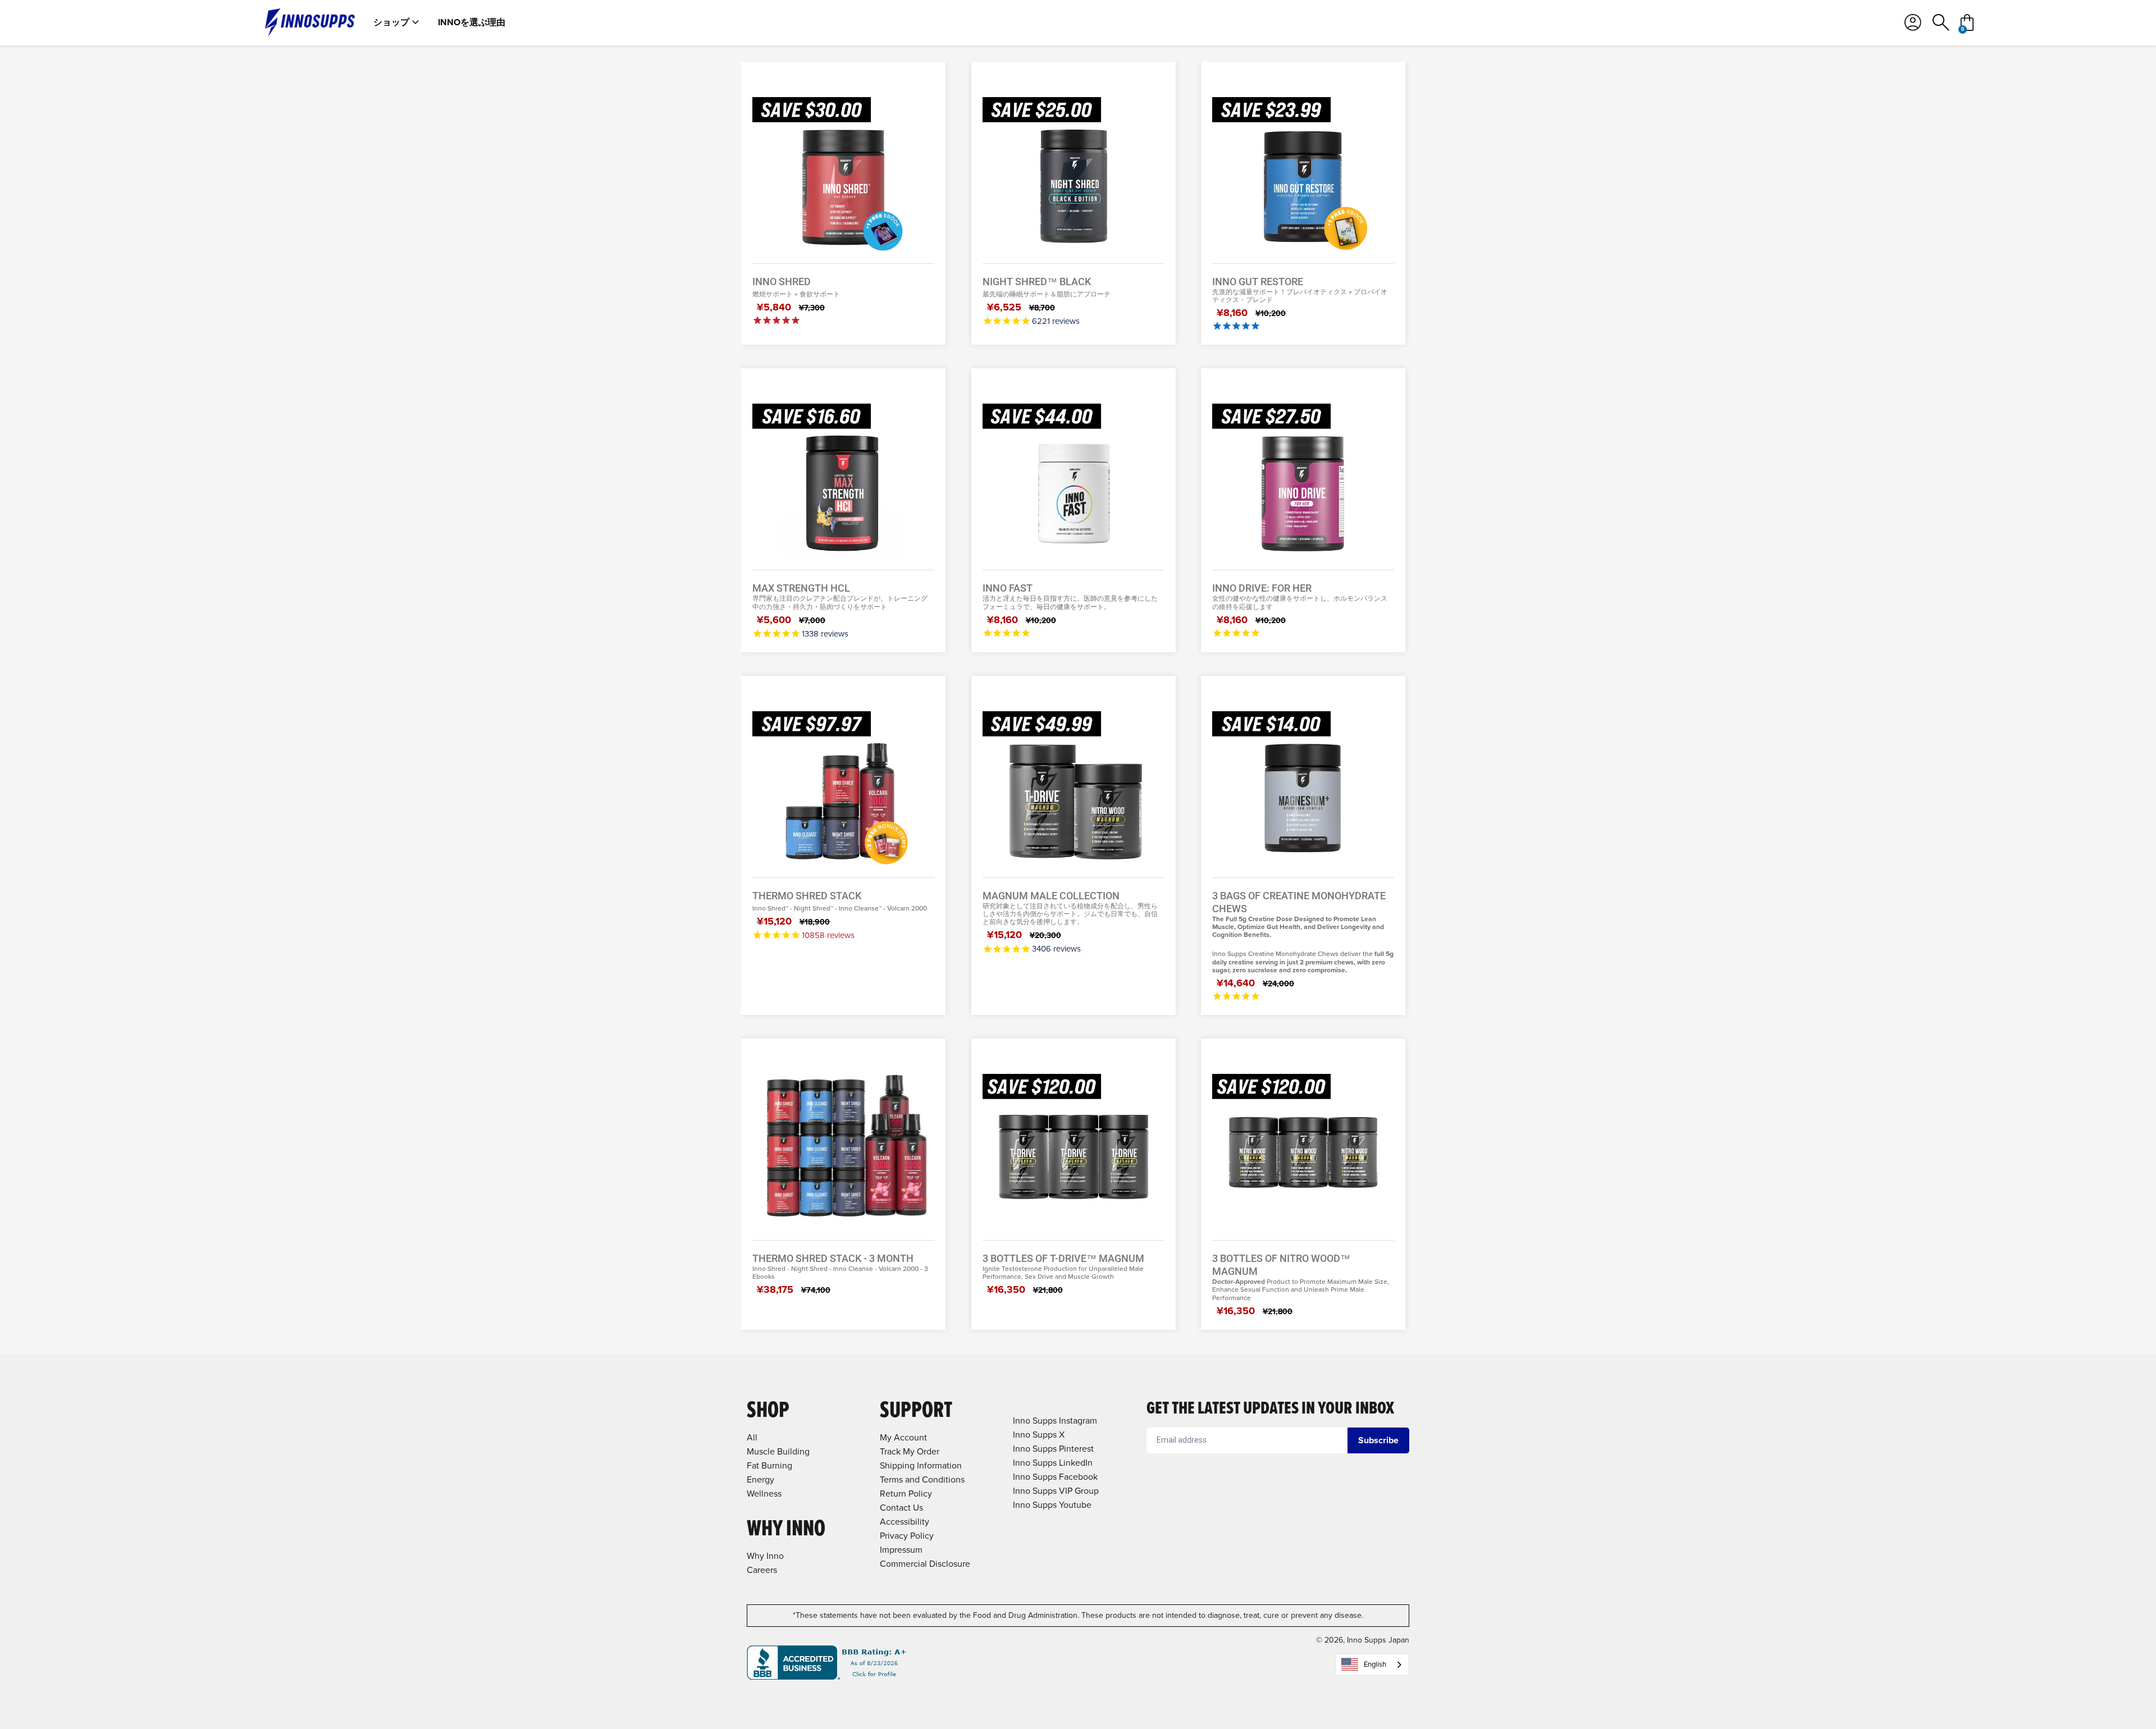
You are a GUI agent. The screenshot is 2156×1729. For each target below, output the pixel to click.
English (1375, 1664)
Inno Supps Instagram (1055, 1421)
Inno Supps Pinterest (1053, 1449)
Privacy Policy (907, 1536)
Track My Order (910, 1451)
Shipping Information (921, 1465)
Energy (760, 1479)
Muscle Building (778, 1451)
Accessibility (905, 1522)
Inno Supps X (1039, 1435)
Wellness (764, 1494)
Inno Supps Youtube (1052, 1505)
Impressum (901, 1550)
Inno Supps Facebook (1055, 1477)
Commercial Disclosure (925, 1564)
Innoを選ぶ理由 (472, 22)
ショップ (391, 22)
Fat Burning (769, 1465)
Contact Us (901, 1508)
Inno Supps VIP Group (1056, 1491)
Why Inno (765, 1556)
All (752, 1437)
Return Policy (906, 1494)
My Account (903, 1437)
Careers (762, 1570)
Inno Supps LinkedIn (1053, 1463)
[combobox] (1372, 1665)
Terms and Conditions (922, 1479)
